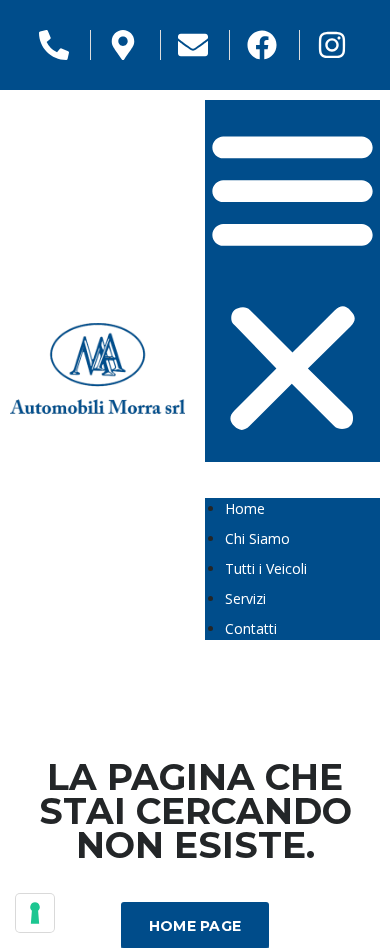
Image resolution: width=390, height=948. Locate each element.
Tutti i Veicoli (266, 568)
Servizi (245, 598)
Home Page (195, 926)
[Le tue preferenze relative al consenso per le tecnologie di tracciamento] (35, 913)
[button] (292, 281)
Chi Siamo (257, 538)
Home (245, 508)
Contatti (251, 628)
